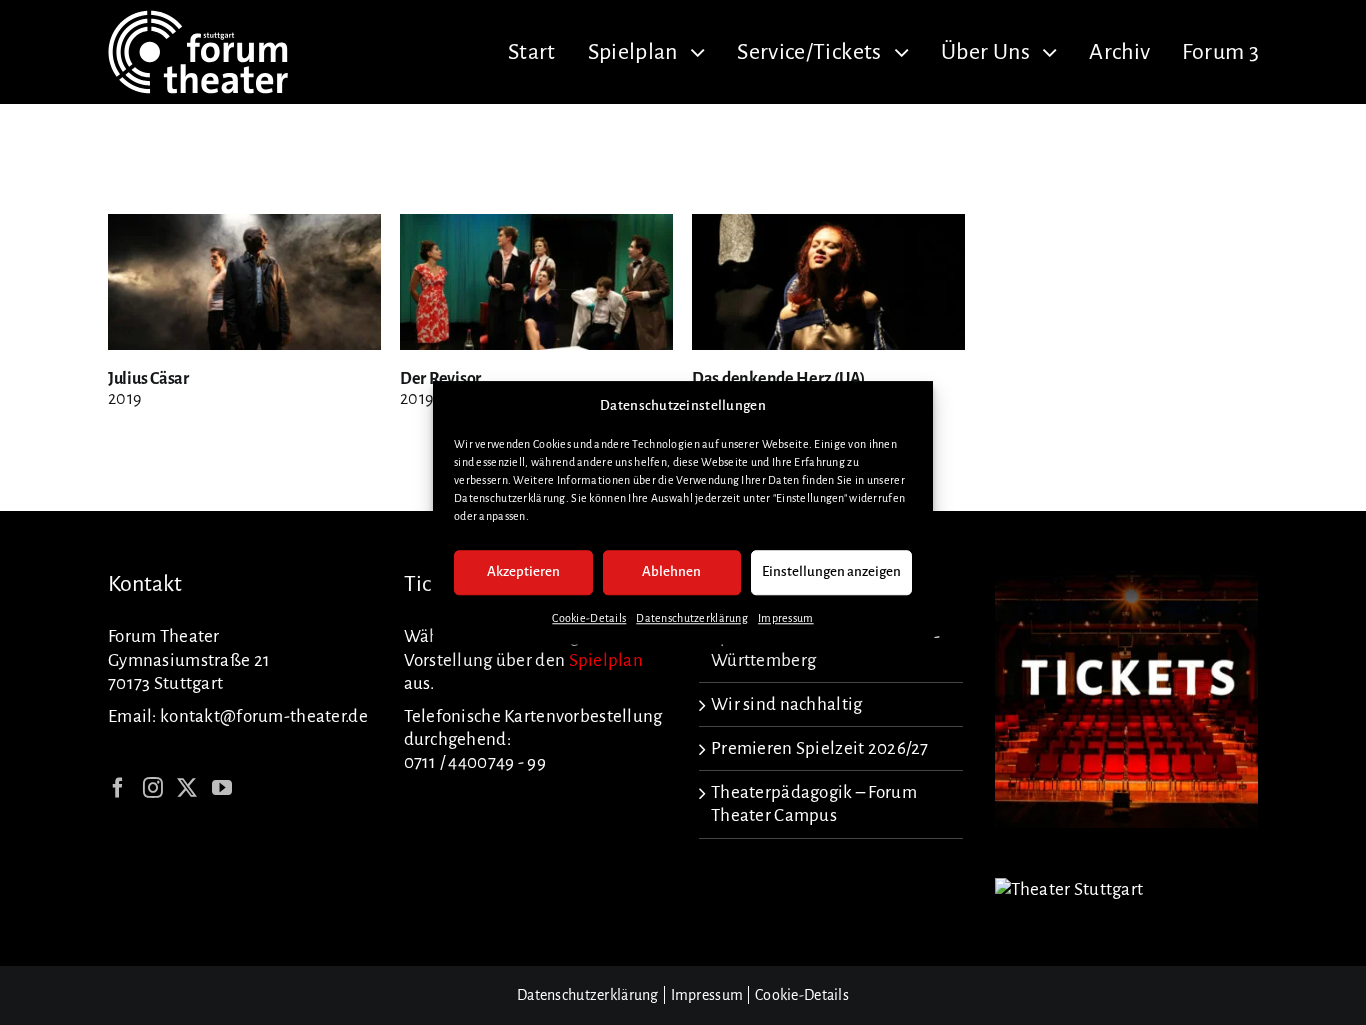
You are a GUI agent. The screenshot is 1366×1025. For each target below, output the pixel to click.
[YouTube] (222, 788)
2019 (124, 399)
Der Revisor (440, 379)
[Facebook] (118, 788)
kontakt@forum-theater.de (264, 716)
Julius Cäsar (148, 379)
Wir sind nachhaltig (786, 704)
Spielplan (606, 660)
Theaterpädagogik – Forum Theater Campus (814, 804)
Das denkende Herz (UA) (778, 379)
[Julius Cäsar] (244, 225)
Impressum (786, 618)
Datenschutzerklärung (692, 618)
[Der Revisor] (536, 225)
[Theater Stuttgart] (1069, 889)
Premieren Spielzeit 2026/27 (820, 748)
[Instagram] (153, 788)
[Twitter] (187, 788)
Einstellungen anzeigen (831, 572)
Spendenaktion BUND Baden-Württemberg (825, 648)
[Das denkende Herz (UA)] (828, 225)
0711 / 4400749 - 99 (475, 762)
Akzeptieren (523, 572)
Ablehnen (671, 572)
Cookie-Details (589, 618)
